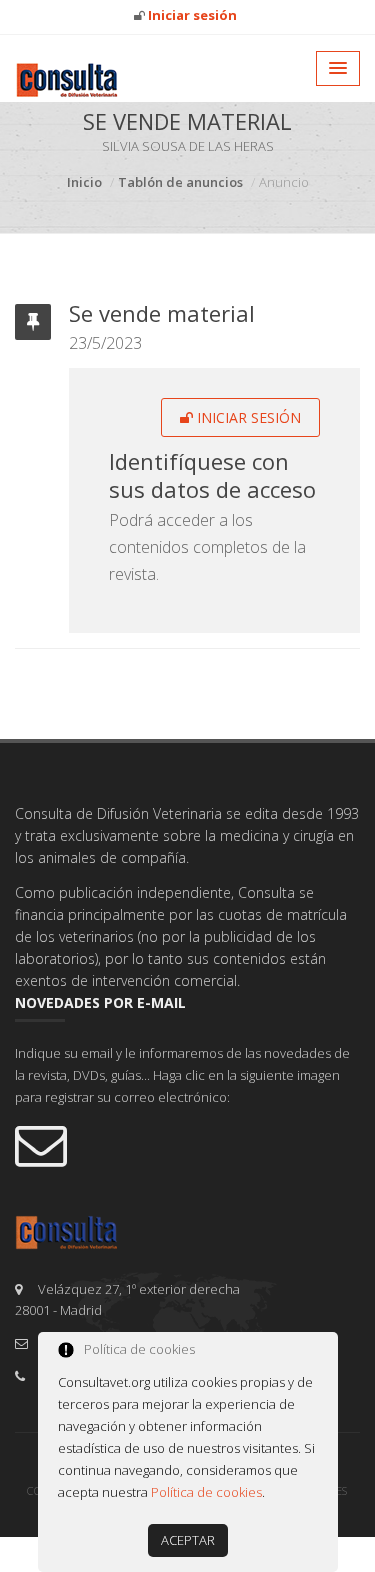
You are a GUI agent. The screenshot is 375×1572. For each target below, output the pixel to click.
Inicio (84, 182)
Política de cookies (206, 1492)
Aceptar (188, 1540)
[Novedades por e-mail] (187, 1144)
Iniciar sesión (247, 417)
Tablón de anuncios (180, 182)
